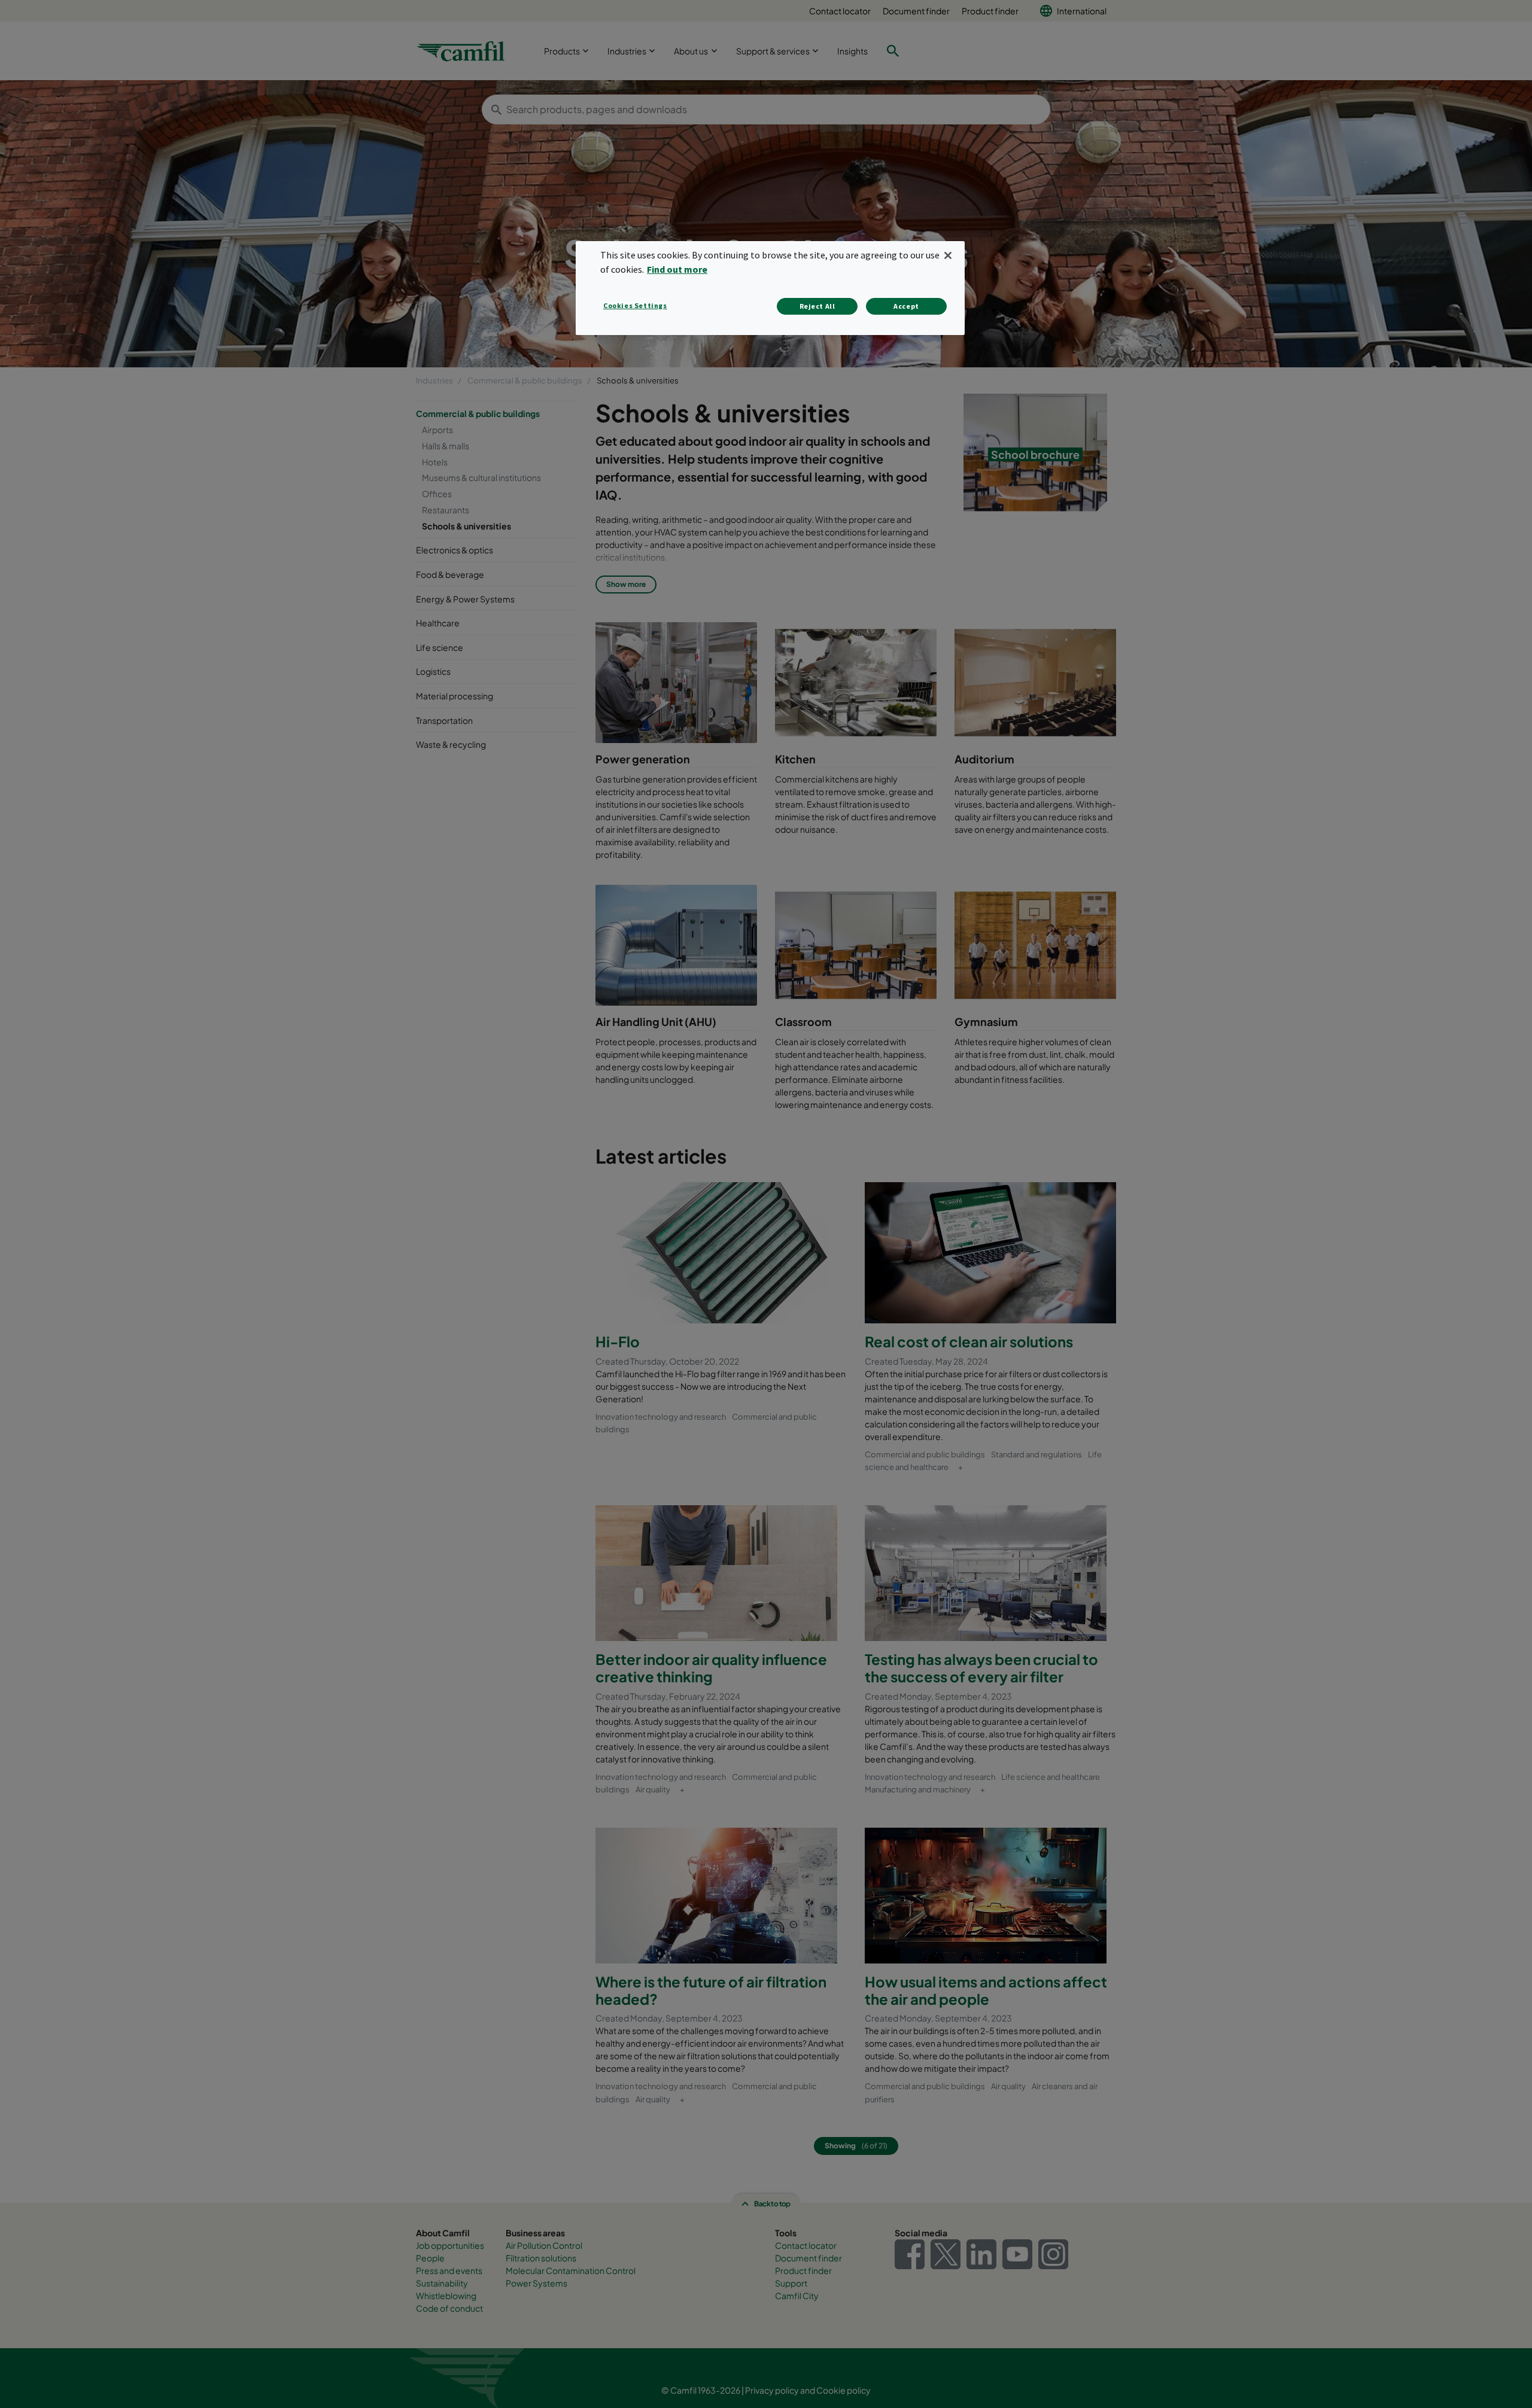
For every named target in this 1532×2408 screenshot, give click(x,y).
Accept (906, 306)
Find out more (677, 269)
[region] (770, 288)
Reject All (817, 306)
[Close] (948, 255)
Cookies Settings (635, 305)
